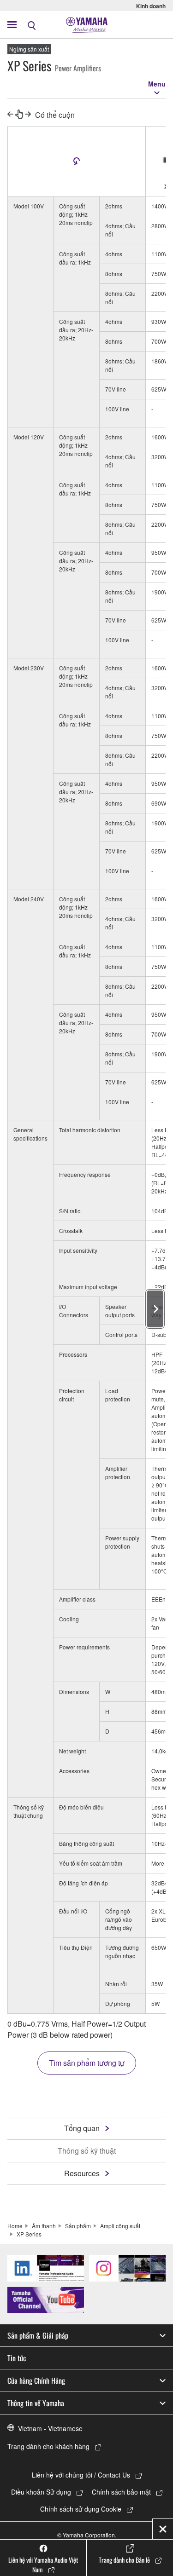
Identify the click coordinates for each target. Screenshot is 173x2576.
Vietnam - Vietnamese (50, 2428)
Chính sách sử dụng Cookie (81, 2509)
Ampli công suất (120, 2226)
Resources (82, 2173)
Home (15, 2226)
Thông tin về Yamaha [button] (36, 2403)
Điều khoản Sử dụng (41, 2492)
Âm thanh (44, 2226)
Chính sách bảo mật (121, 2492)
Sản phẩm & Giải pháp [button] (38, 2335)
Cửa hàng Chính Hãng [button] (36, 2380)
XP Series (29, 2234)
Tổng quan (82, 2128)
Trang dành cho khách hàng (48, 2446)
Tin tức (17, 2358)
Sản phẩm (78, 2226)
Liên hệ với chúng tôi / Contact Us (81, 2475)
